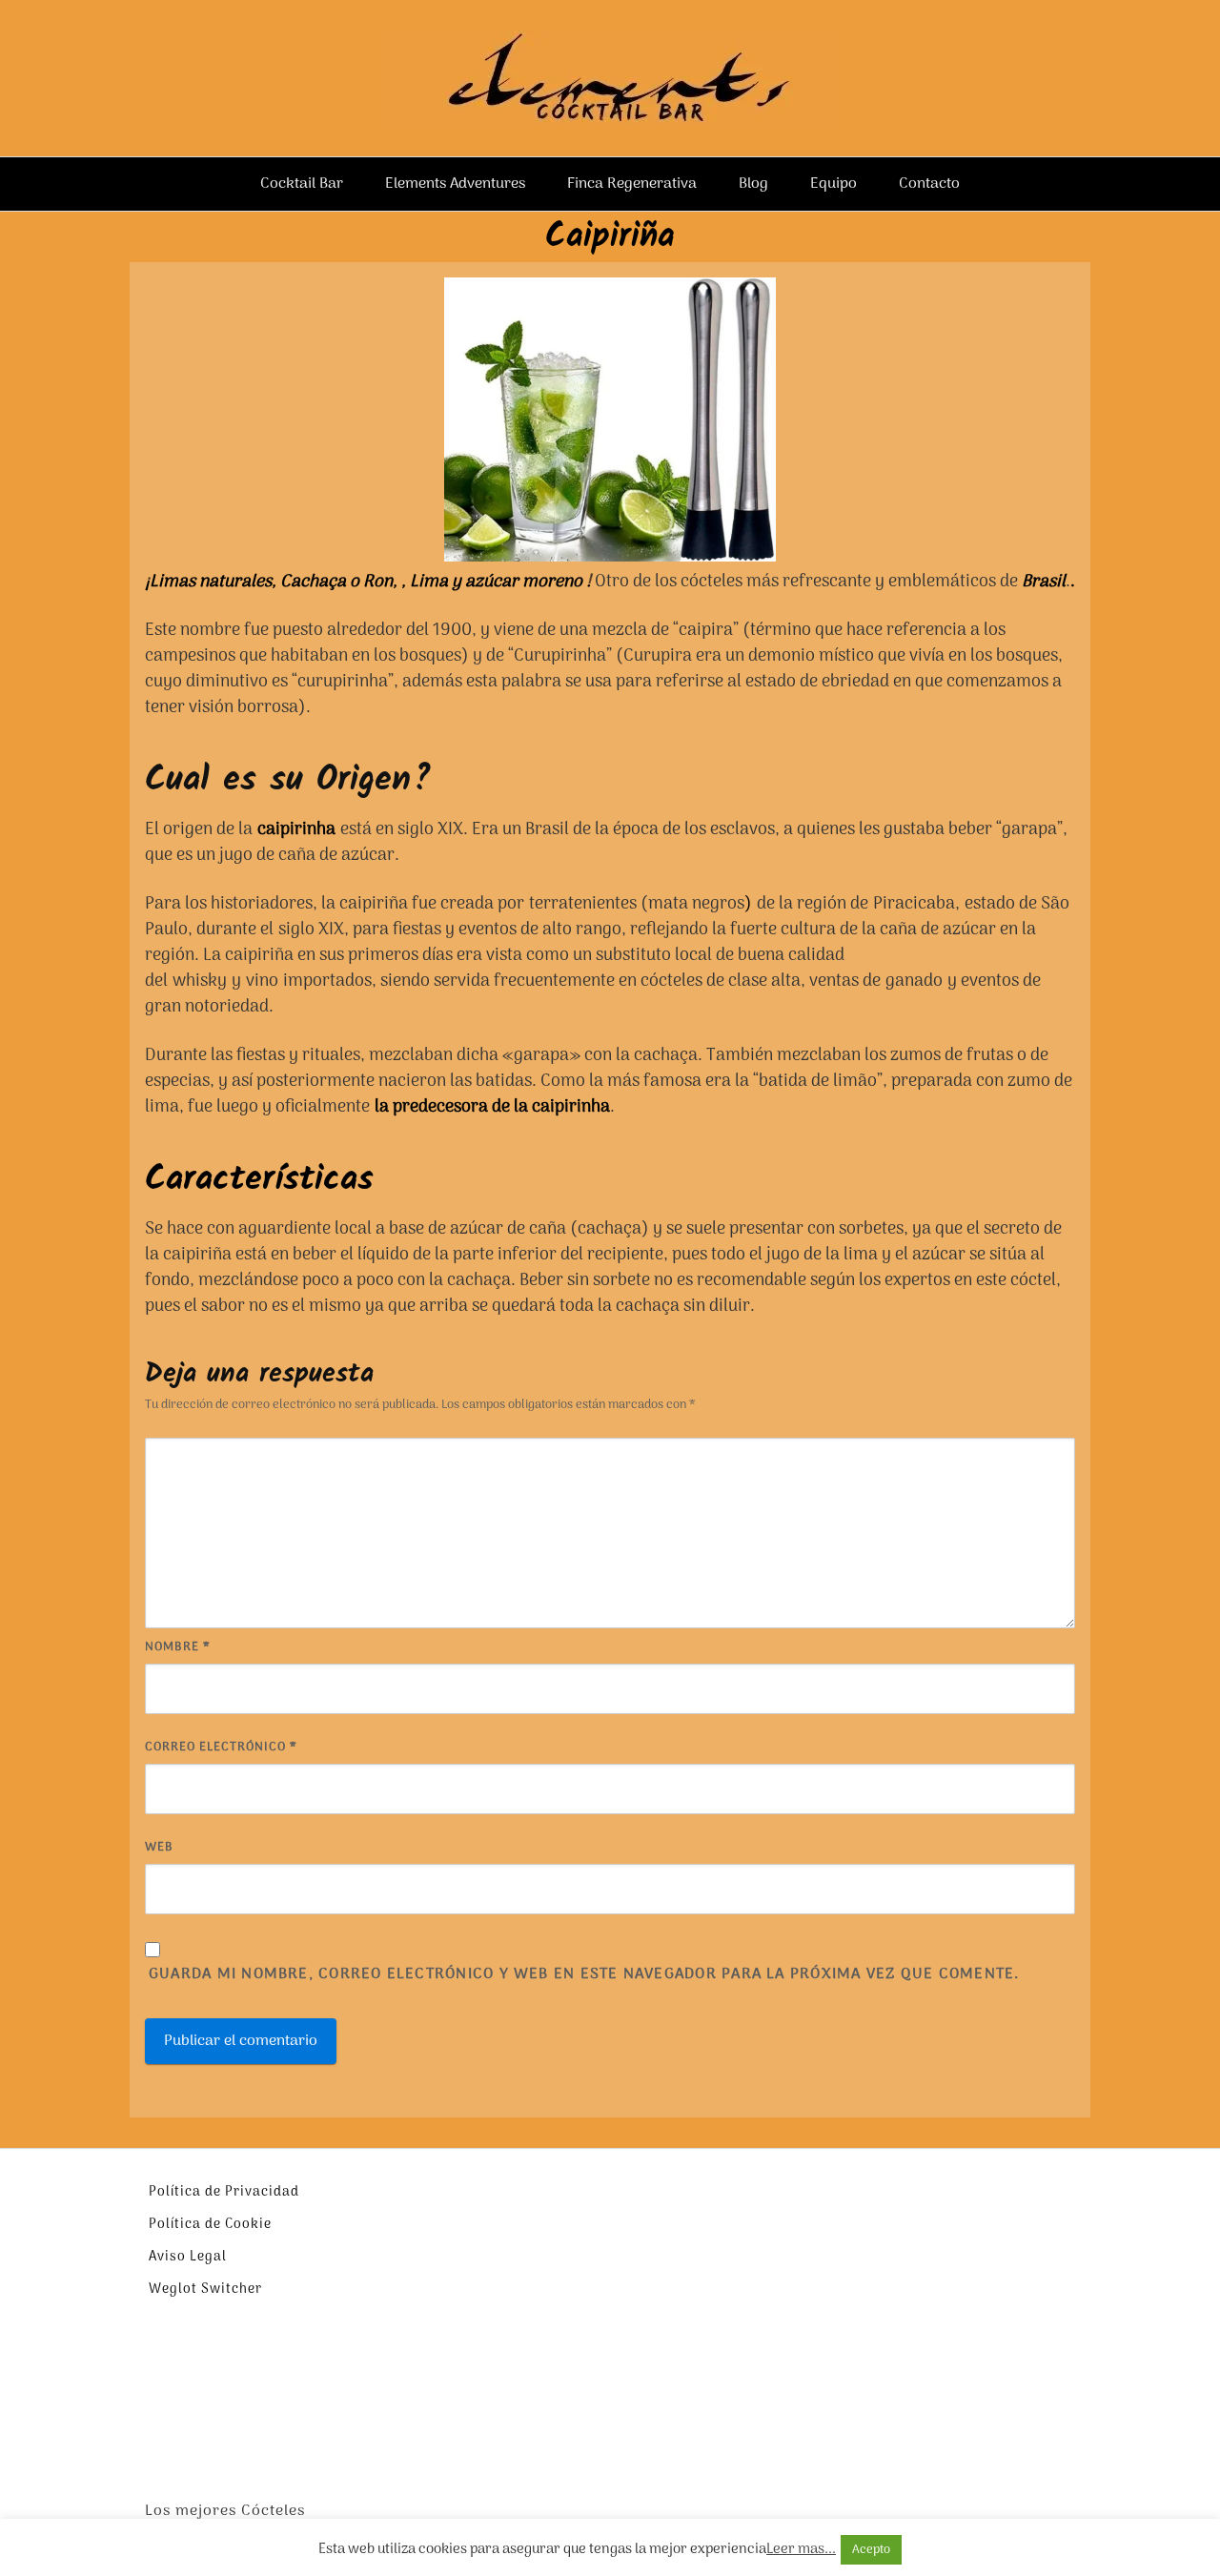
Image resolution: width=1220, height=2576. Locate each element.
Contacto (929, 184)
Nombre (178, 1647)
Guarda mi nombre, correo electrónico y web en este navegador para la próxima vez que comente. (584, 1975)
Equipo (834, 184)
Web (159, 1847)
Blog (753, 184)
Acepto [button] (871, 2550)
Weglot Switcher (205, 2290)
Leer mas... (801, 2550)
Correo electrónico (221, 1747)
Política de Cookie (210, 2225)
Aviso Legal (188, 2257)
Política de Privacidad (224, 2192)
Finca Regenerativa (632, 184)
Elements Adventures (455, 184)
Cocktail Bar (302, 184)
